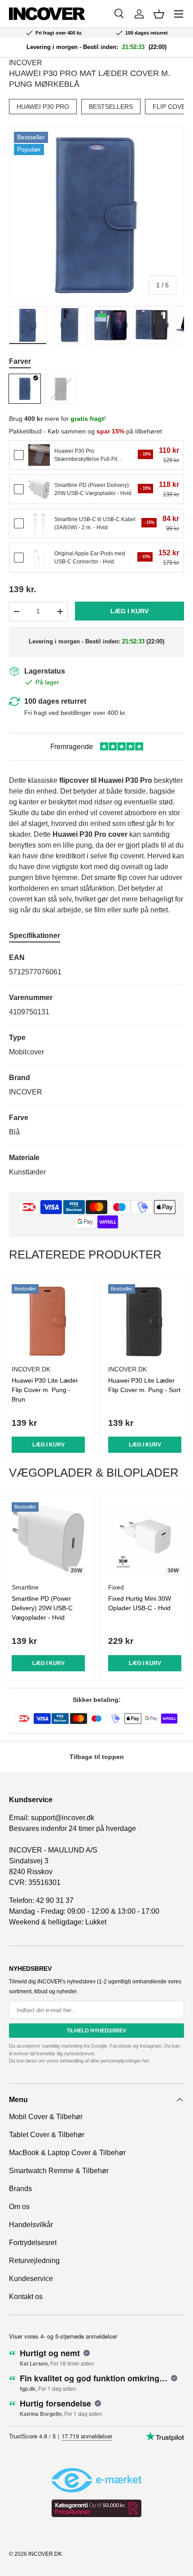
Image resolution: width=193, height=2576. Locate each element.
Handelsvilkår (31, 2225)
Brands (20, 2189)
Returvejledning (34, 2261)
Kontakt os (26, 2297)
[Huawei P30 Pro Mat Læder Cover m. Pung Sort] (61, 389)
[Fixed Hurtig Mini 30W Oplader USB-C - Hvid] (145, 1539)
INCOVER (26, 63)
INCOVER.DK (45, 2554)
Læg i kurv (129, 611)
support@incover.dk (63, 1818)
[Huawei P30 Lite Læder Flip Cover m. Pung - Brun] (48, 1321)
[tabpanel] (96, 1065)
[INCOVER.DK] (47, 14)
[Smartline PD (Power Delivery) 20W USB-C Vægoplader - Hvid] (39, 489)
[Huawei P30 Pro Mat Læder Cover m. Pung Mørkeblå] (25, 389)
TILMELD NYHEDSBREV (96, 2031)
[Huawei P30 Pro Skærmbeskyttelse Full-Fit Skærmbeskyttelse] (39, 455)
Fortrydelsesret (33, 2243)
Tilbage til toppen (97, 1757)
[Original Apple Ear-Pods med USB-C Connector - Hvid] (39, 558)
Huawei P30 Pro (43, 107)
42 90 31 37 (55, 1900)
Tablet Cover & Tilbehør (47, 2135)
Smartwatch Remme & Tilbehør (59, 2171)
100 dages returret (55, 701)
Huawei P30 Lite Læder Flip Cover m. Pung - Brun (45, 1390)
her (146, 2061)
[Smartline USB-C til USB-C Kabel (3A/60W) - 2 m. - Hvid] (39, 523)
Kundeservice (31, 2279)
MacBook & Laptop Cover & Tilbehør (67, 2153)
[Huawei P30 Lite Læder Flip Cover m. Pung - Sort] (145, 1321)
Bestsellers (111, 107)
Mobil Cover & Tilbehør (46, 2117)
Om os (19, 2207)
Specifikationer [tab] (35, 935)
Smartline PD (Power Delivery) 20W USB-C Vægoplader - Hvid (42, 1608)
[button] (159, 14)
